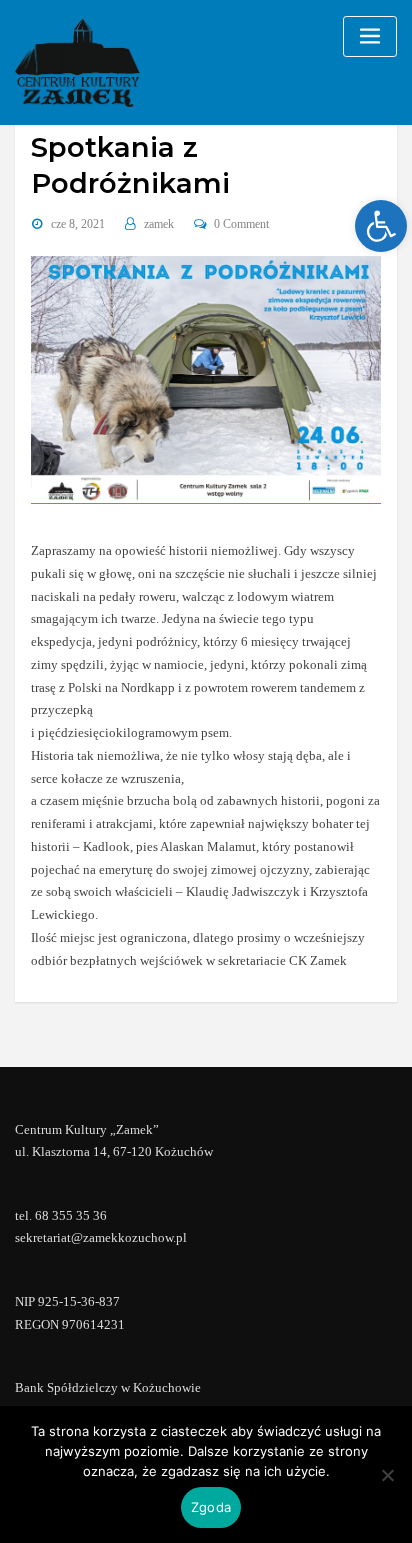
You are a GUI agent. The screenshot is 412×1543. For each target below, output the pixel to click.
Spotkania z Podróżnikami (130, 165)
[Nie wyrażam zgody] (387, 1475)
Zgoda (211, 1507)
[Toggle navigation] (370, 36)
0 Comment (241, 224)
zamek (159, 224)
